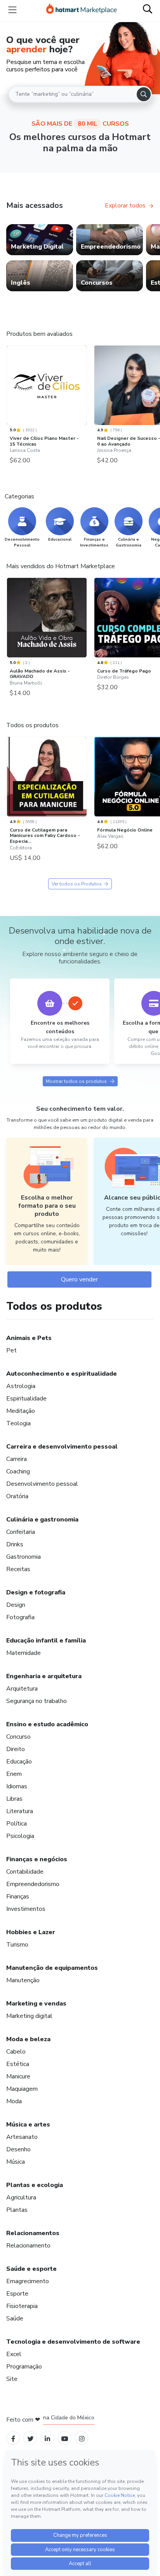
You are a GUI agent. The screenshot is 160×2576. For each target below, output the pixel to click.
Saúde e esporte (31, 2269)
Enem (14, 1774)
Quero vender (79, 1279)
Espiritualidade (26, 1399)
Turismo (17, 1945)
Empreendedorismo (33, 1884)
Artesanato (22, 2137)
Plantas (17, 2210)
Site (12, 2379)
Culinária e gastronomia (42, 1520)
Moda (14, 2101)
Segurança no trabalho (37, 1701)
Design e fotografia (36, 1592)
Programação (24, 2367)
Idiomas (17, 1786)
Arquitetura (22, 1689)
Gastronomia (23, 1557)
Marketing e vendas (36, 2004)
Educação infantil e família (46, 1641)
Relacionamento (28, 2246)
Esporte (17, 2294)
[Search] (144, 94)
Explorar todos (125, 206)
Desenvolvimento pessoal (42, 1484)
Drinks (15, 1544)
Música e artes (28, 2125)
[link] (40, 240)
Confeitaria (21, 1532)
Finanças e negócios (37, 1859)
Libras (14, 1799)
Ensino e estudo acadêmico (47, 1724)
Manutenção (23, 1980)
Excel (14, 2354)
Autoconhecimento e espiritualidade (62, 1374)
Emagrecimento (28, 2281)
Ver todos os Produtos (77, 884)
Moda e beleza (28, 2039)
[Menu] (12, 10)
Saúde (15, 2318)
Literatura (20, 1811)
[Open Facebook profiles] (13, 2438)
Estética (18, 2064)
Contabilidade (25, 1872)
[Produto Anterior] (9, 386)
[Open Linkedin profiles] (47, 2438)
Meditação (21, 1411)
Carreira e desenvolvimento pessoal (62, 1447)
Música (16, 2162)
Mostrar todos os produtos (76, 1081)
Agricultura (21, 2197)
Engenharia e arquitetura (44, 1676)
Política (17, 1824)
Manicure (18, 2076)
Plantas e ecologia (35, 2185)
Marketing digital (29, 2016)
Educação (19, 1762)
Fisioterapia (22, 2306)
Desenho (18, 2149)
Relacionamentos (33, 2233)
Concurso (18, 1737)
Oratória (17, 1496)
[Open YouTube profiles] (65, 2438)
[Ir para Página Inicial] (82, 10)
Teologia (18, 1423)
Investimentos (26, 1909)
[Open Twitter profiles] (30, 2438)
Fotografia (20, 1617)
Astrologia (21, 1386)
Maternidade (23, 1653)
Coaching (18, 1471)
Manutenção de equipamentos (52, 1968)
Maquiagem (22, 2089)
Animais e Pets (29, 1338)
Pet (11, 1350)
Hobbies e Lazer (31, 1932)
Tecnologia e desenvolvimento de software (73, 2342)
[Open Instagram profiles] (82, 2438)
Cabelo (16, 2052)
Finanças (18, 1897)
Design (16, 1605)
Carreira (17, 1459)
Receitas (18, 1569)
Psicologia (20, 1836)
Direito (16, 1749)
